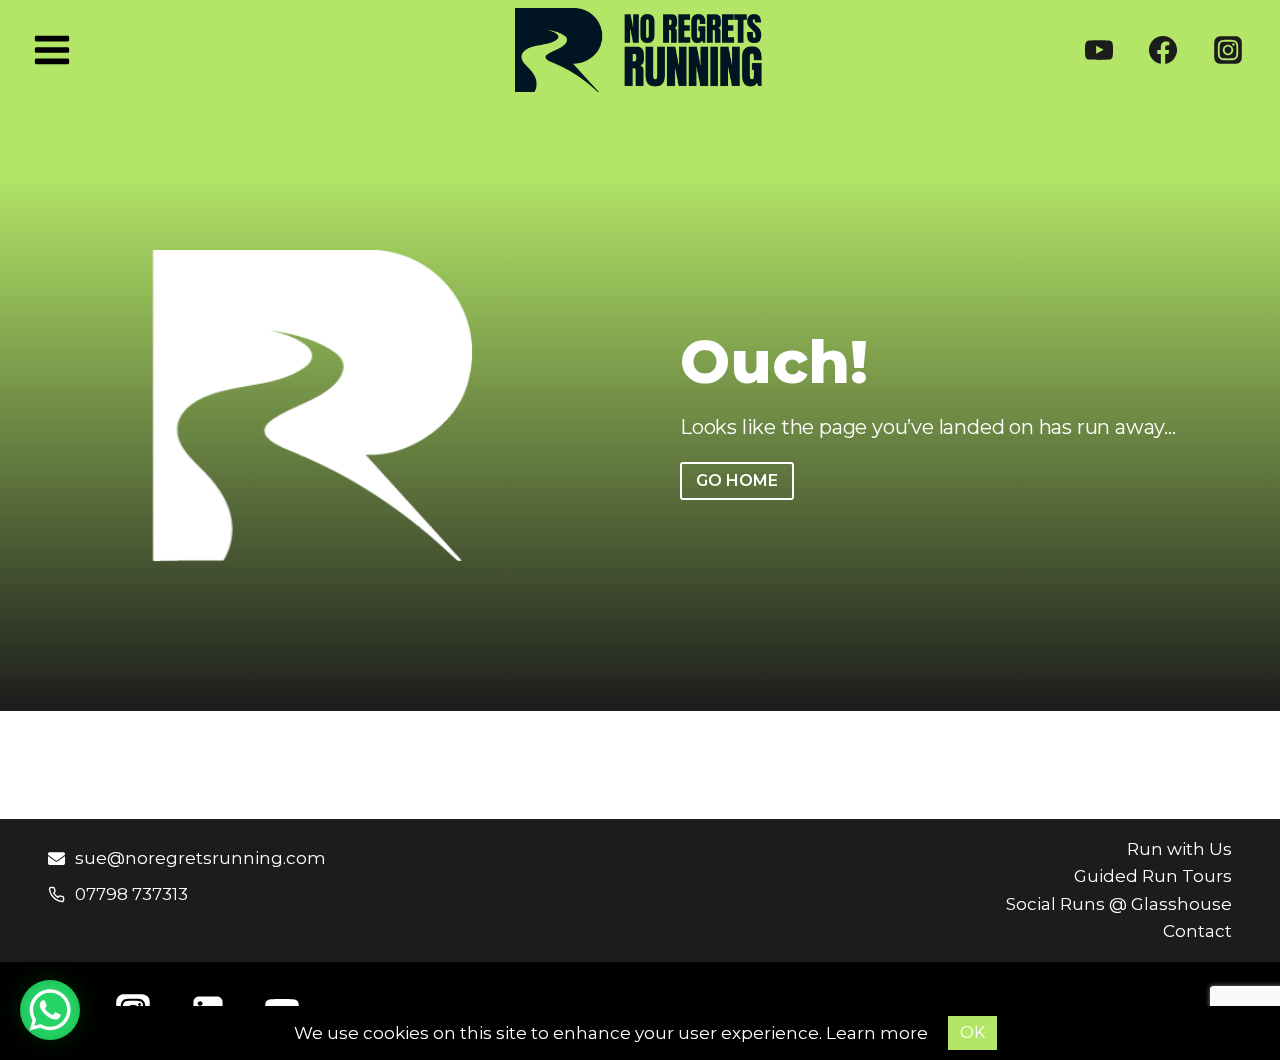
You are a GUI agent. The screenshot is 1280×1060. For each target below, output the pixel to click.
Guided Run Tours (1153, 876)
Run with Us (1179, 849)
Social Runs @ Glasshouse (1119, 904)
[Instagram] (1228, 50)
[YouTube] (1099, 50)
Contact (1197, 931)
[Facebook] (1163, 50)
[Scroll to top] (1229, 999)
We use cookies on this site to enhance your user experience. (560, 1033)
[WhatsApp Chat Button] (50, 1010)
